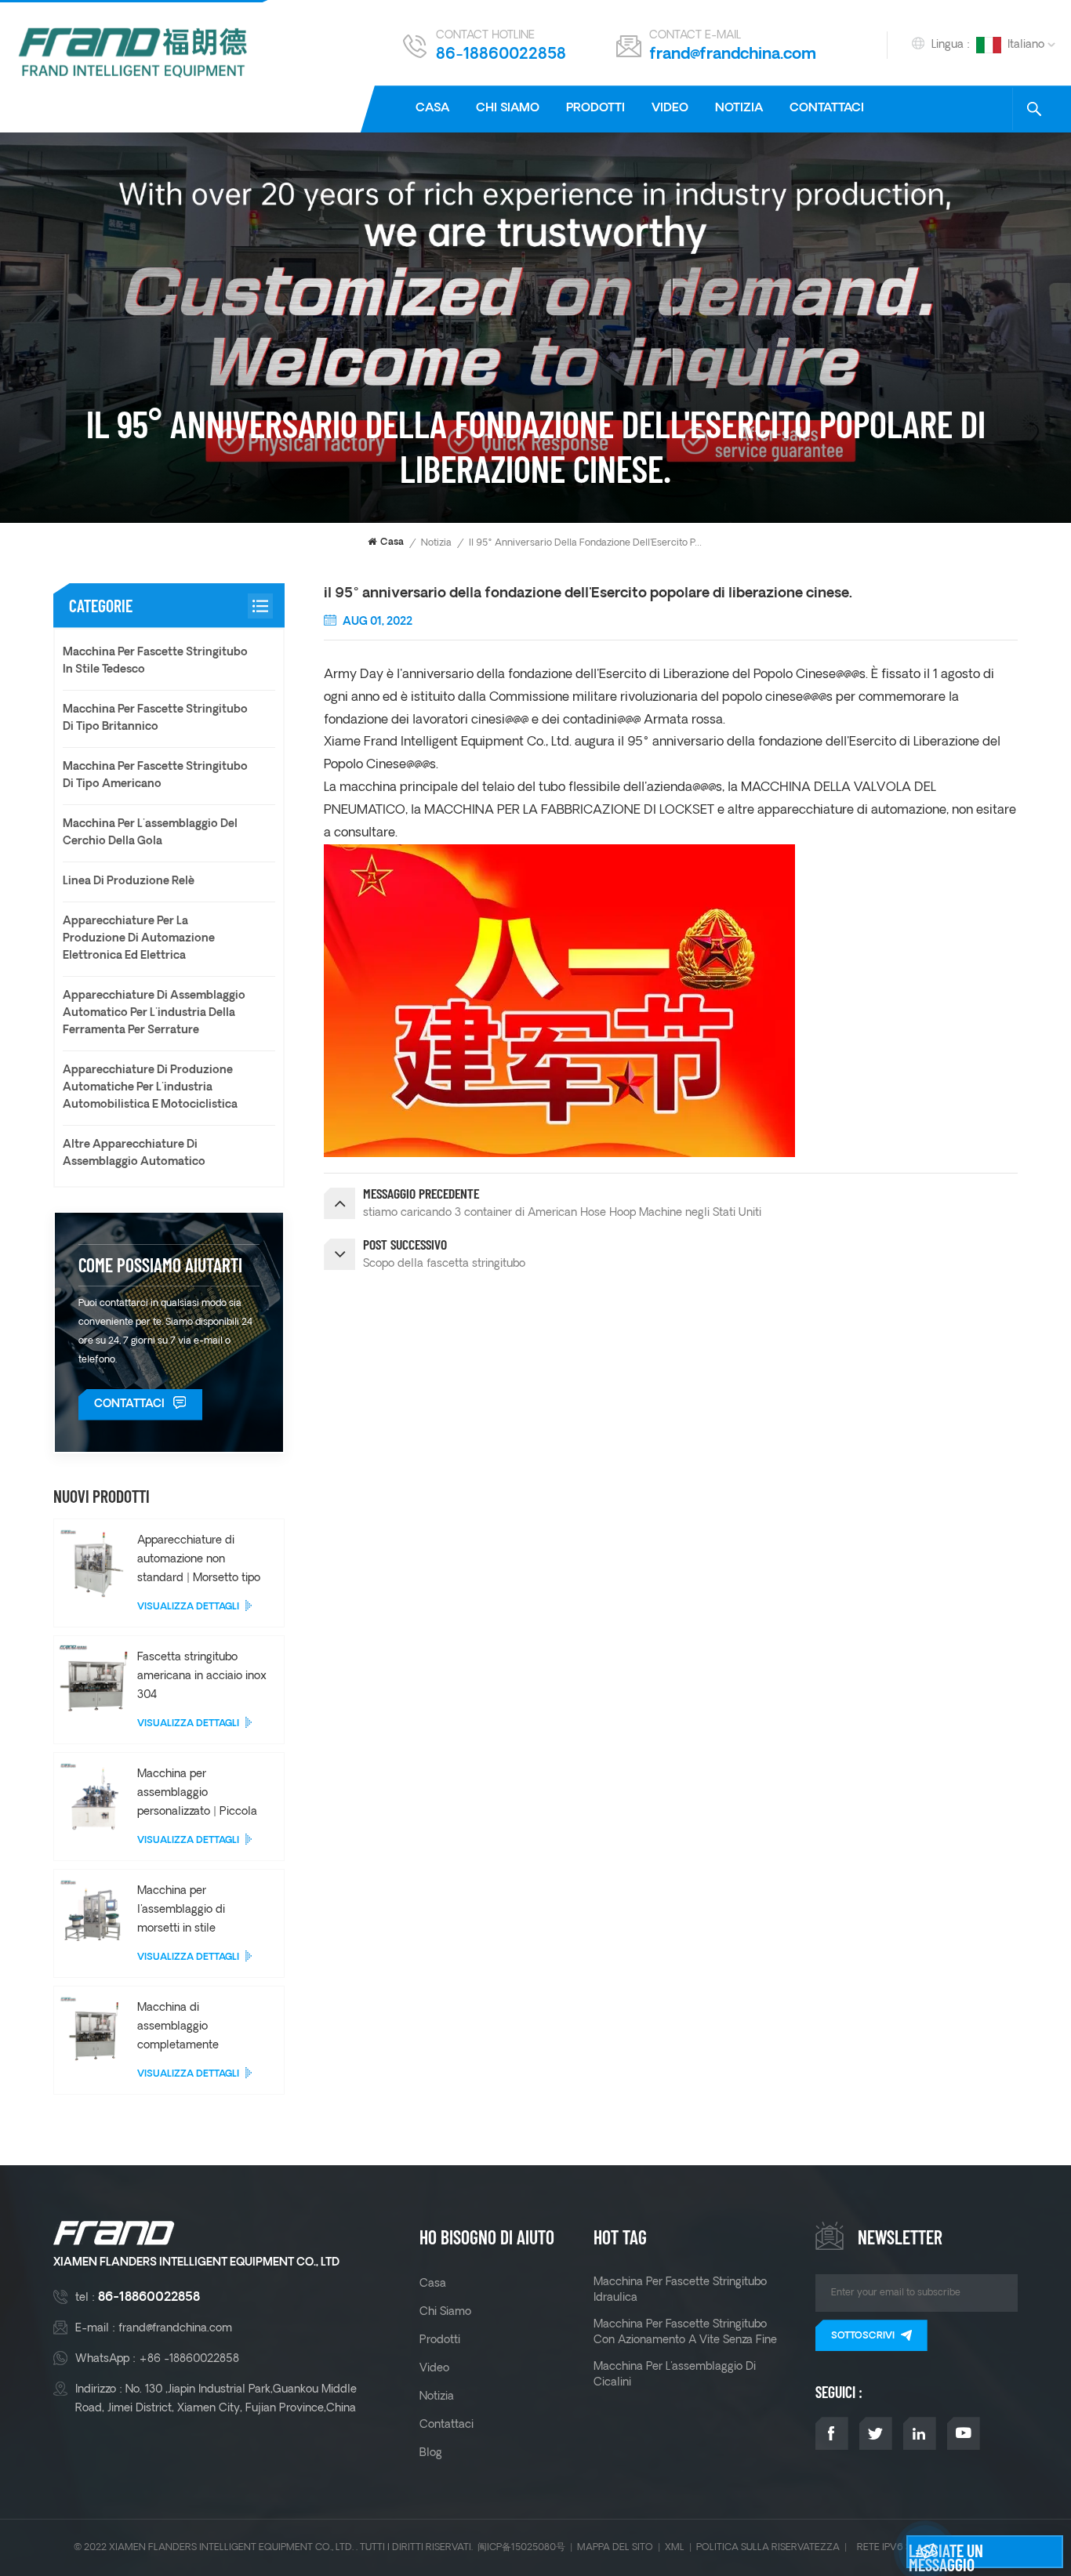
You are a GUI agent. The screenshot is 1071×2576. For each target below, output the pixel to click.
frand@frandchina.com (733, 55)
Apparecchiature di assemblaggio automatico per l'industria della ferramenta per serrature (154, 1013)
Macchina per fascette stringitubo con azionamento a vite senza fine (685, 2332)
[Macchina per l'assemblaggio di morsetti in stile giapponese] (94, 1913)
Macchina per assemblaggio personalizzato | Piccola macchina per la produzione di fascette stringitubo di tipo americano (197, 1794)
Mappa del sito (615, 2547)
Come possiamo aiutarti (160, 1265)
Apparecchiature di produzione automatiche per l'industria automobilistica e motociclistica (150, 1088)
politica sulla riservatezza (768, 2547)
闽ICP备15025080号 (521, 2547)
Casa (432, 109)
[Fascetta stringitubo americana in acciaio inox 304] (94, 1680)
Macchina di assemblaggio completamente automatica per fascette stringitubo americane (199, 2028)
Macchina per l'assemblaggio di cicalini (675, 2375)
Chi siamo (508, 109)
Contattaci (827, 109)
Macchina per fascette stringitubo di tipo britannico (155, 718)
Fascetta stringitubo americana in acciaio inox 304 (202, 1676)
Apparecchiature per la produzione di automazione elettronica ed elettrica (139, 939)
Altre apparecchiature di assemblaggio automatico (134, 1154)
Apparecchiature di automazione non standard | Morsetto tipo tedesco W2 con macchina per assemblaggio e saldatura (199, 1560)
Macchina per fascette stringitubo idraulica (680, 2290)
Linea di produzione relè (129, 882)
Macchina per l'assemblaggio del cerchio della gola (150, 833)
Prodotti (595, 109)
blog (431, 2453)
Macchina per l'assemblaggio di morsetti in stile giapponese (181, 1911)
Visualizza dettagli (188, 1607)
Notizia (739, 109)
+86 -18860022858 (189, 2359)
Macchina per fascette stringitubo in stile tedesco (155, 661)
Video (670, 109)
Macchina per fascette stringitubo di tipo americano (155, 776)
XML (675, 2547)
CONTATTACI (129, 1404)
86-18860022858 (501, 55)
